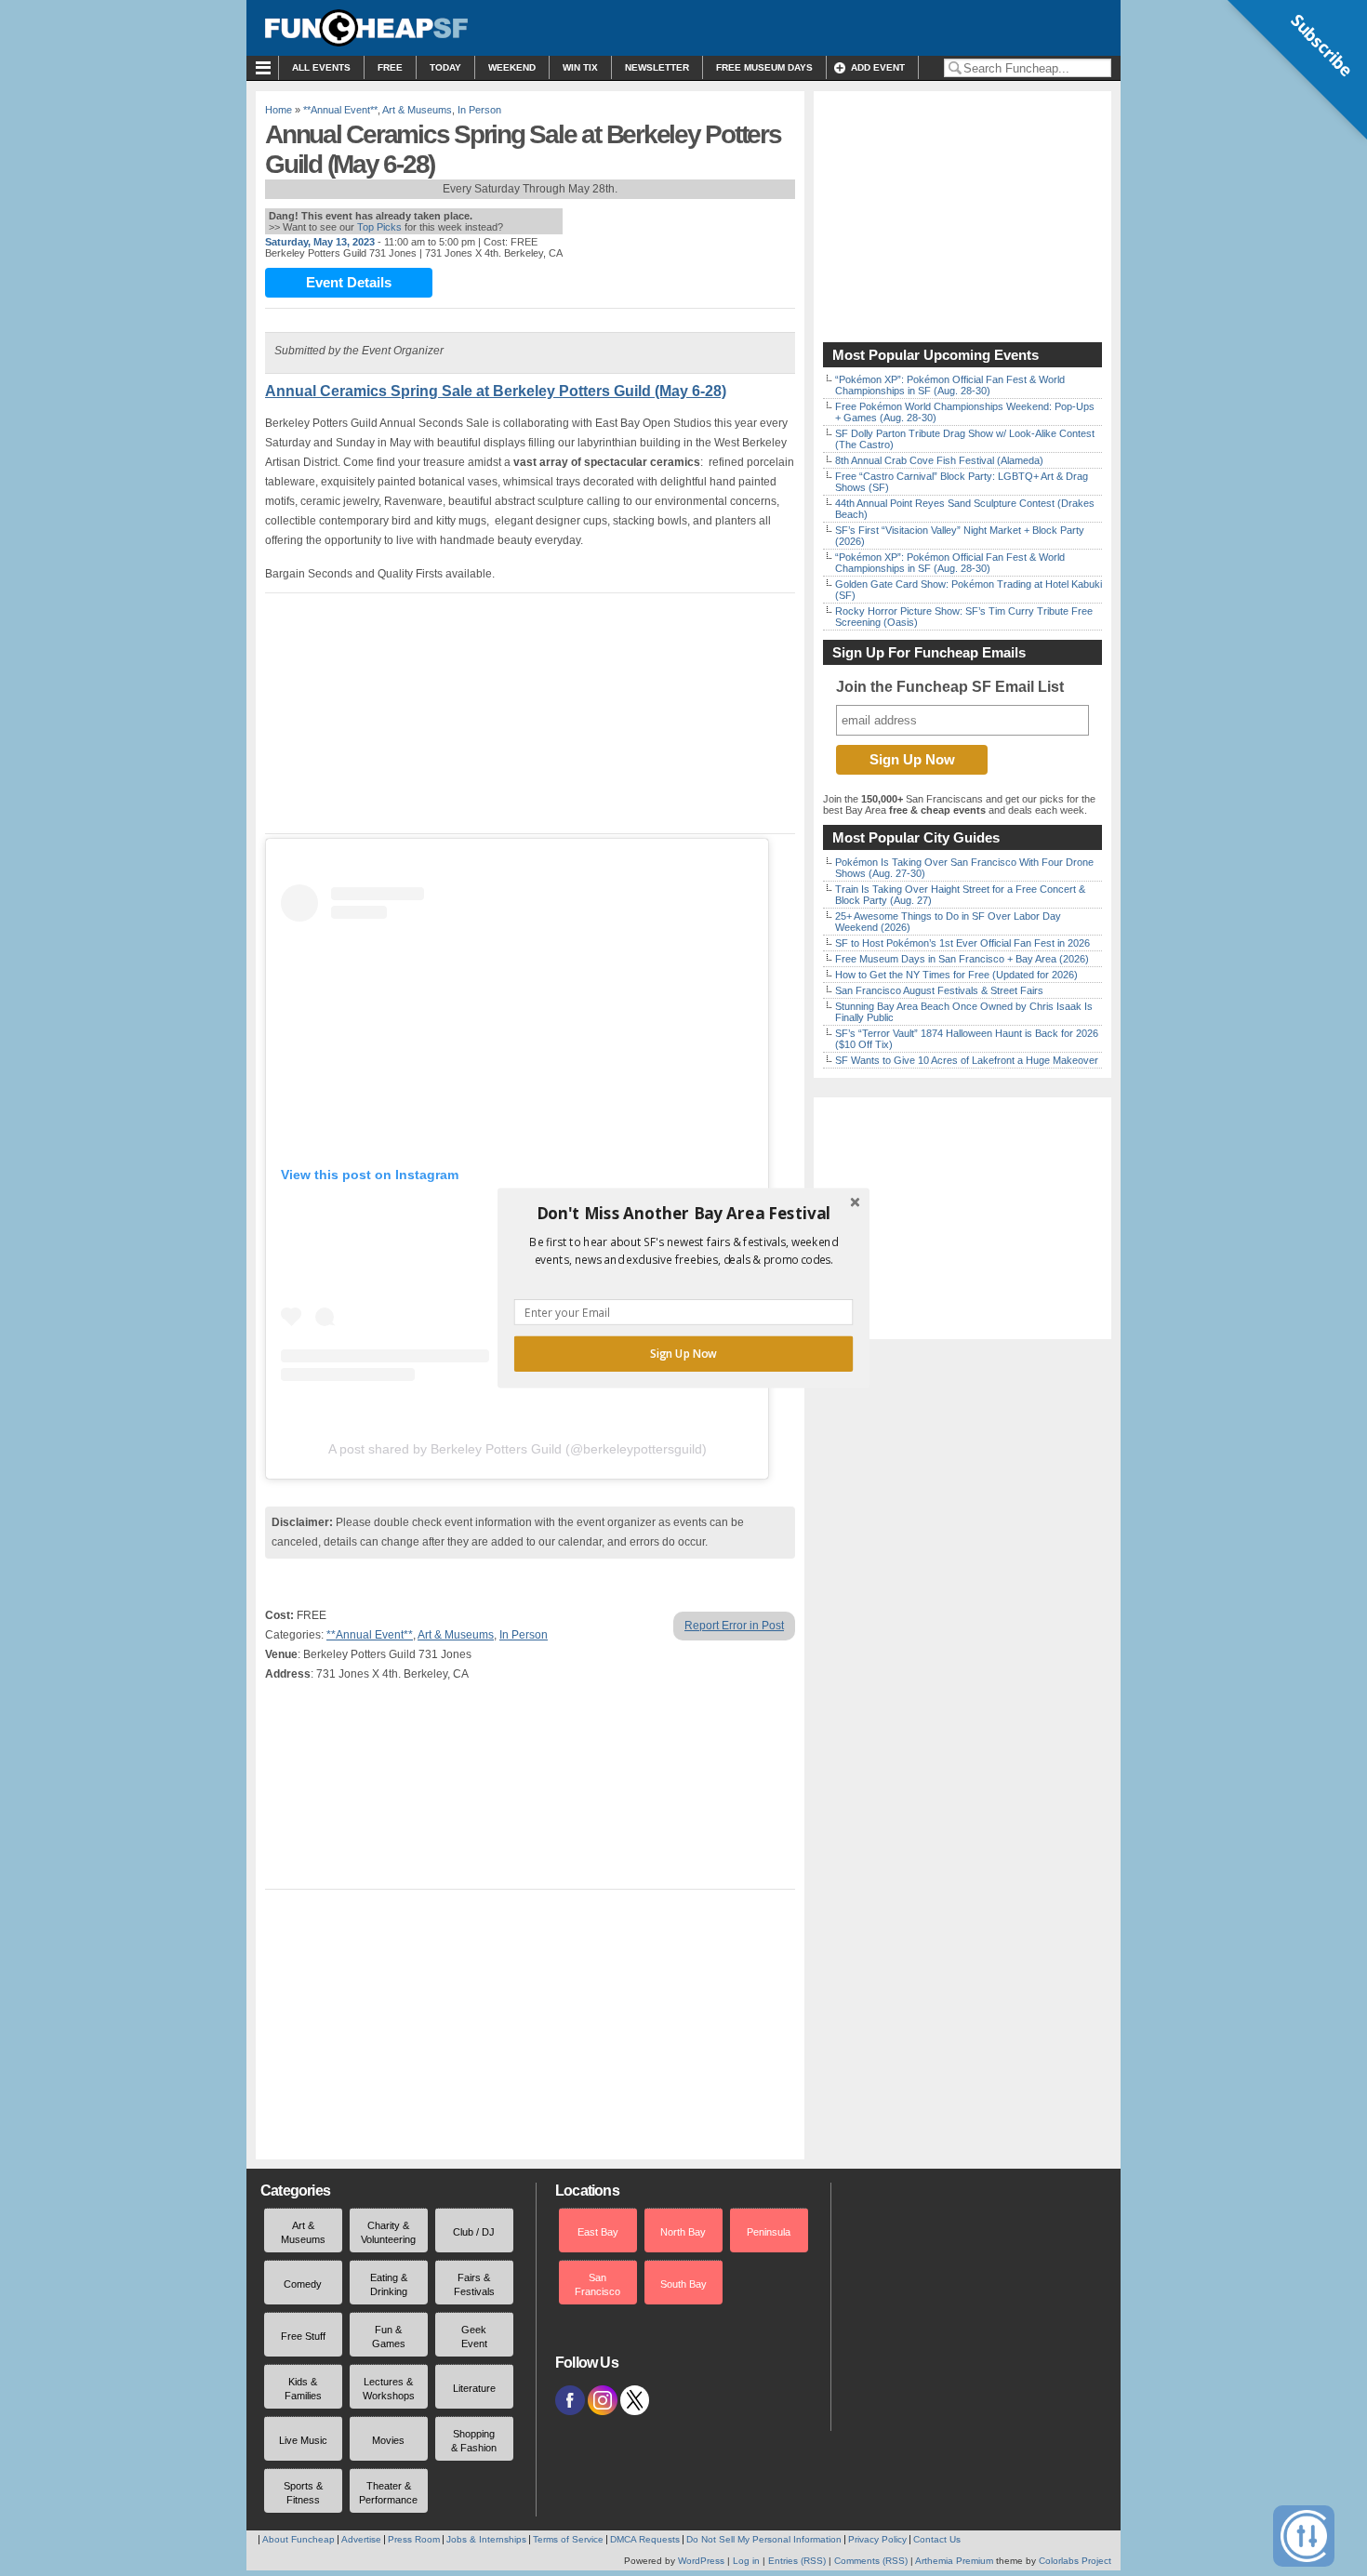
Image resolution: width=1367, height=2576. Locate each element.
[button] (683, 1214)
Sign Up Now (683, 1354)
